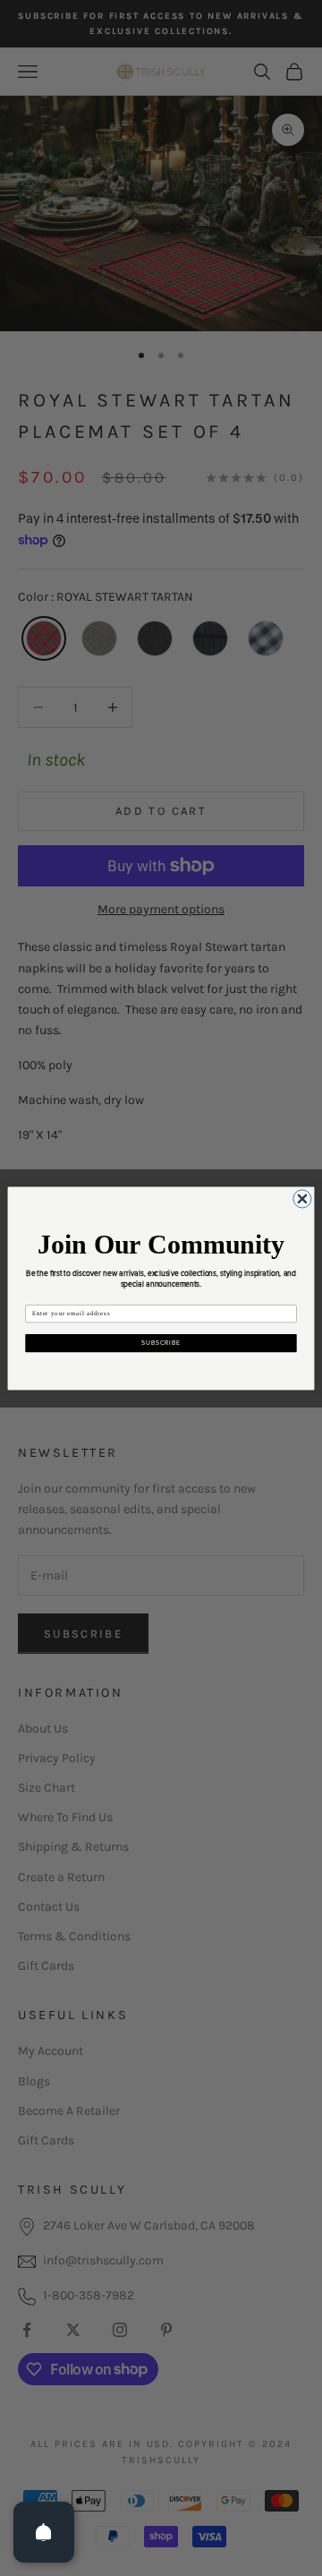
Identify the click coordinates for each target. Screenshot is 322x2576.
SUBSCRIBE (161, 1343)
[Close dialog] (302, 1198)
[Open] (44, 2532)
